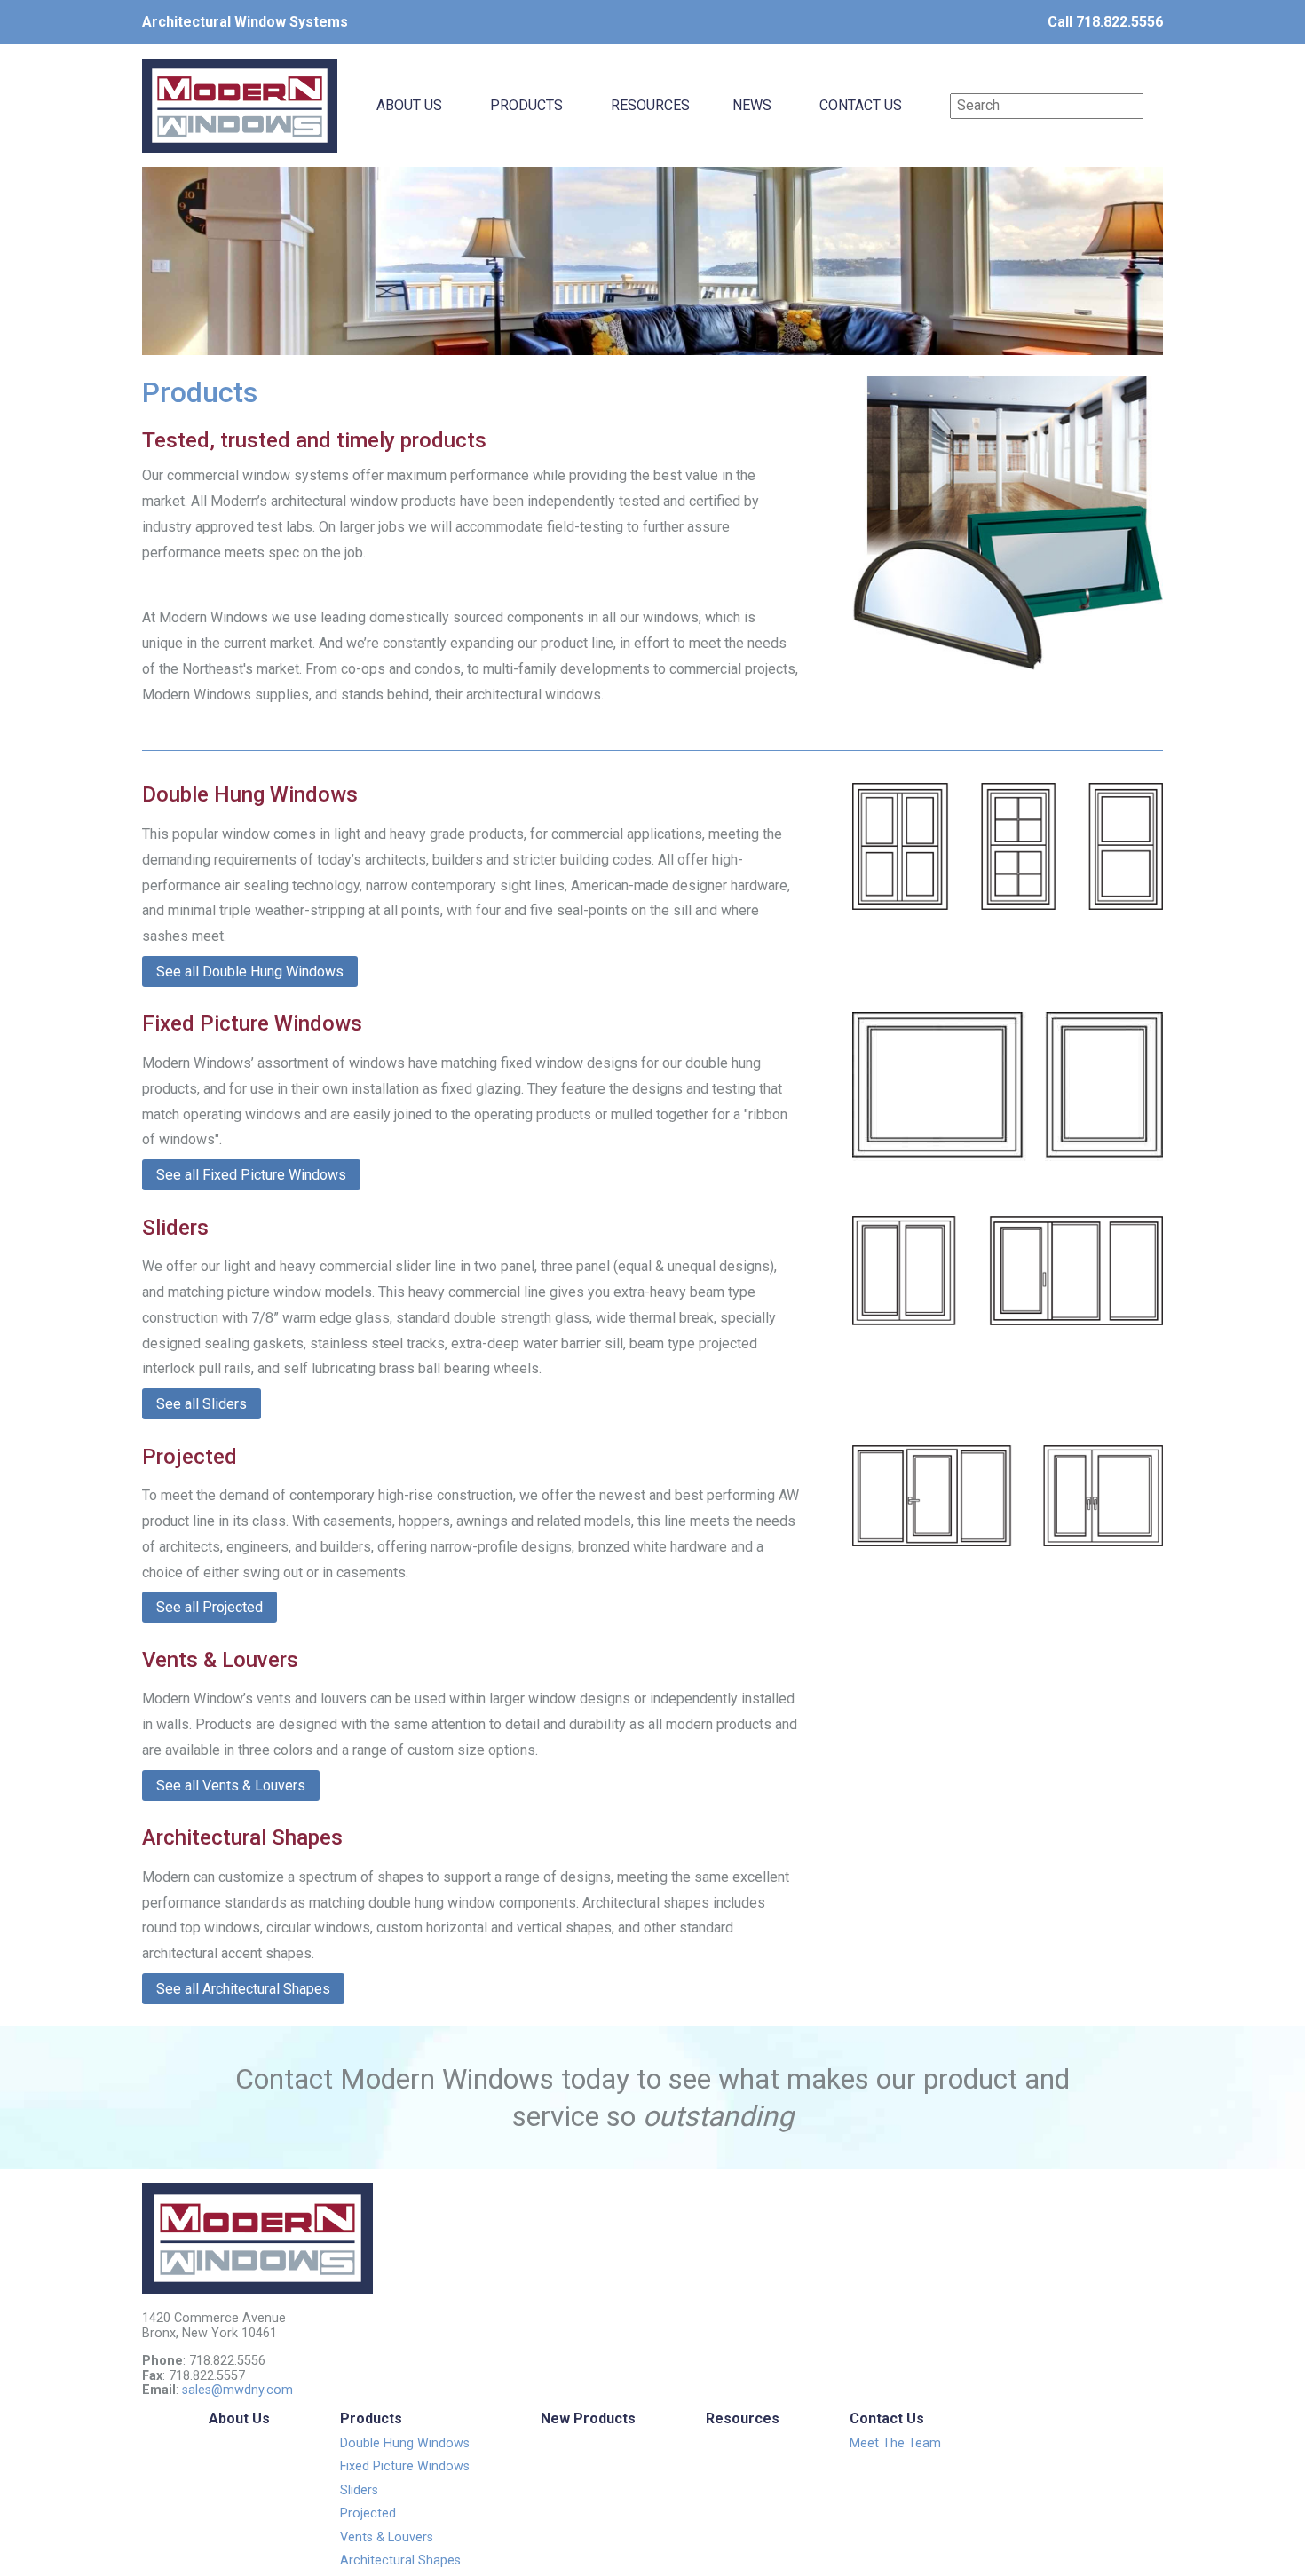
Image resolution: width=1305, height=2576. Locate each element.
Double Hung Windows (405, 2443)
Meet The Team (895, 2443)
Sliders (359, 2490)
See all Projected (210, 1607)
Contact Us (861, 105)
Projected (368, 2513)
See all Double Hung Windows (250, 972)
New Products (588, 2418)
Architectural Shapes (400, 2560)
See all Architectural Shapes (243, 1989)
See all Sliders (202, 1404)
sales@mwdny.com (237, 2390)
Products (526, 105)
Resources (650, 105)
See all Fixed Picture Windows (251, 1175)
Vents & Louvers (387, 2537)
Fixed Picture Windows (405, 2466)
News (752, 105)
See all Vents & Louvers (231, 1786)
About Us (409, 105)
